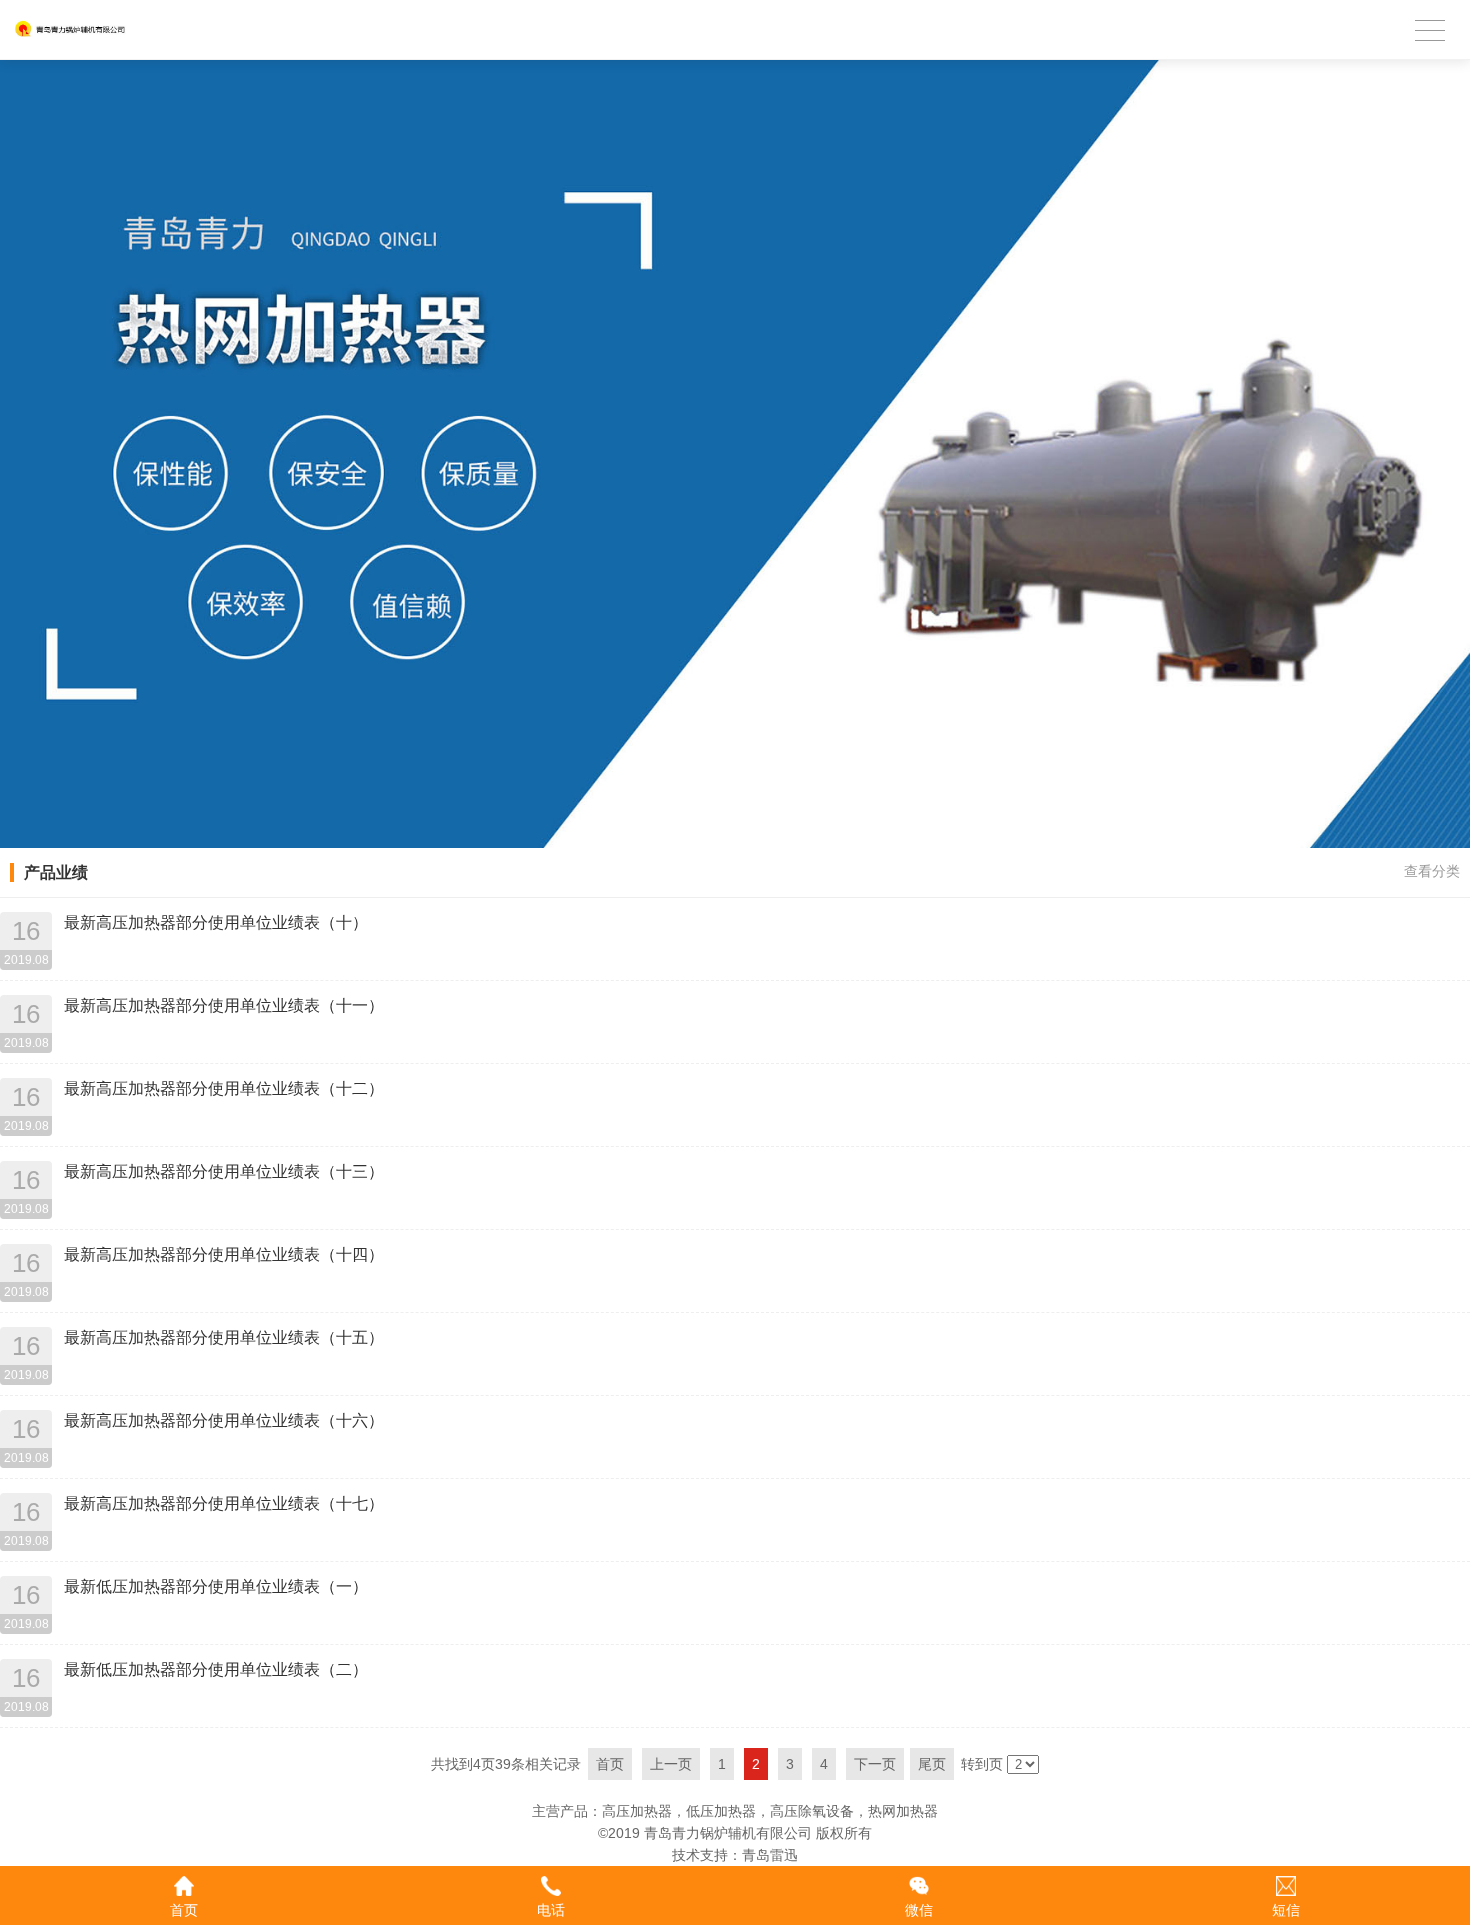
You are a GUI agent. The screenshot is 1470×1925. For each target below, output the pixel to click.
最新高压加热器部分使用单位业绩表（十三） (224, 1171)
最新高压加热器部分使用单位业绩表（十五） (224, 1337)
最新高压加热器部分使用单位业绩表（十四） (224, 1254)
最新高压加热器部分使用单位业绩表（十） (216, 922)
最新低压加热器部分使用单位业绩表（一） (216, 1586)
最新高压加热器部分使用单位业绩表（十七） (224, 1503)
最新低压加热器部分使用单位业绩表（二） (216, 1669)
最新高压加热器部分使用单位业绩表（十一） (224, 1005)
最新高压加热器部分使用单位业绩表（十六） (224, 1420)
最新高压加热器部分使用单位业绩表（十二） (224, 1088)
